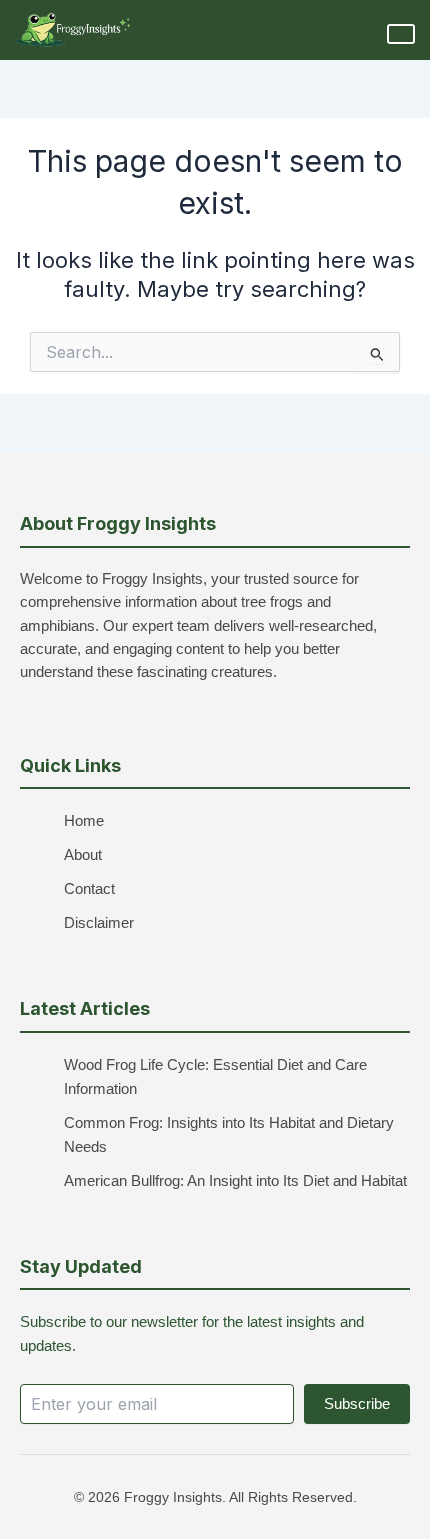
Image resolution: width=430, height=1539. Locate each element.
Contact (89, 889)
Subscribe (357, 1404)
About (83, 855)
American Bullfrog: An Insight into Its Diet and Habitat (235, 1181)
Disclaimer (99, 923)
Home (84, 821)
